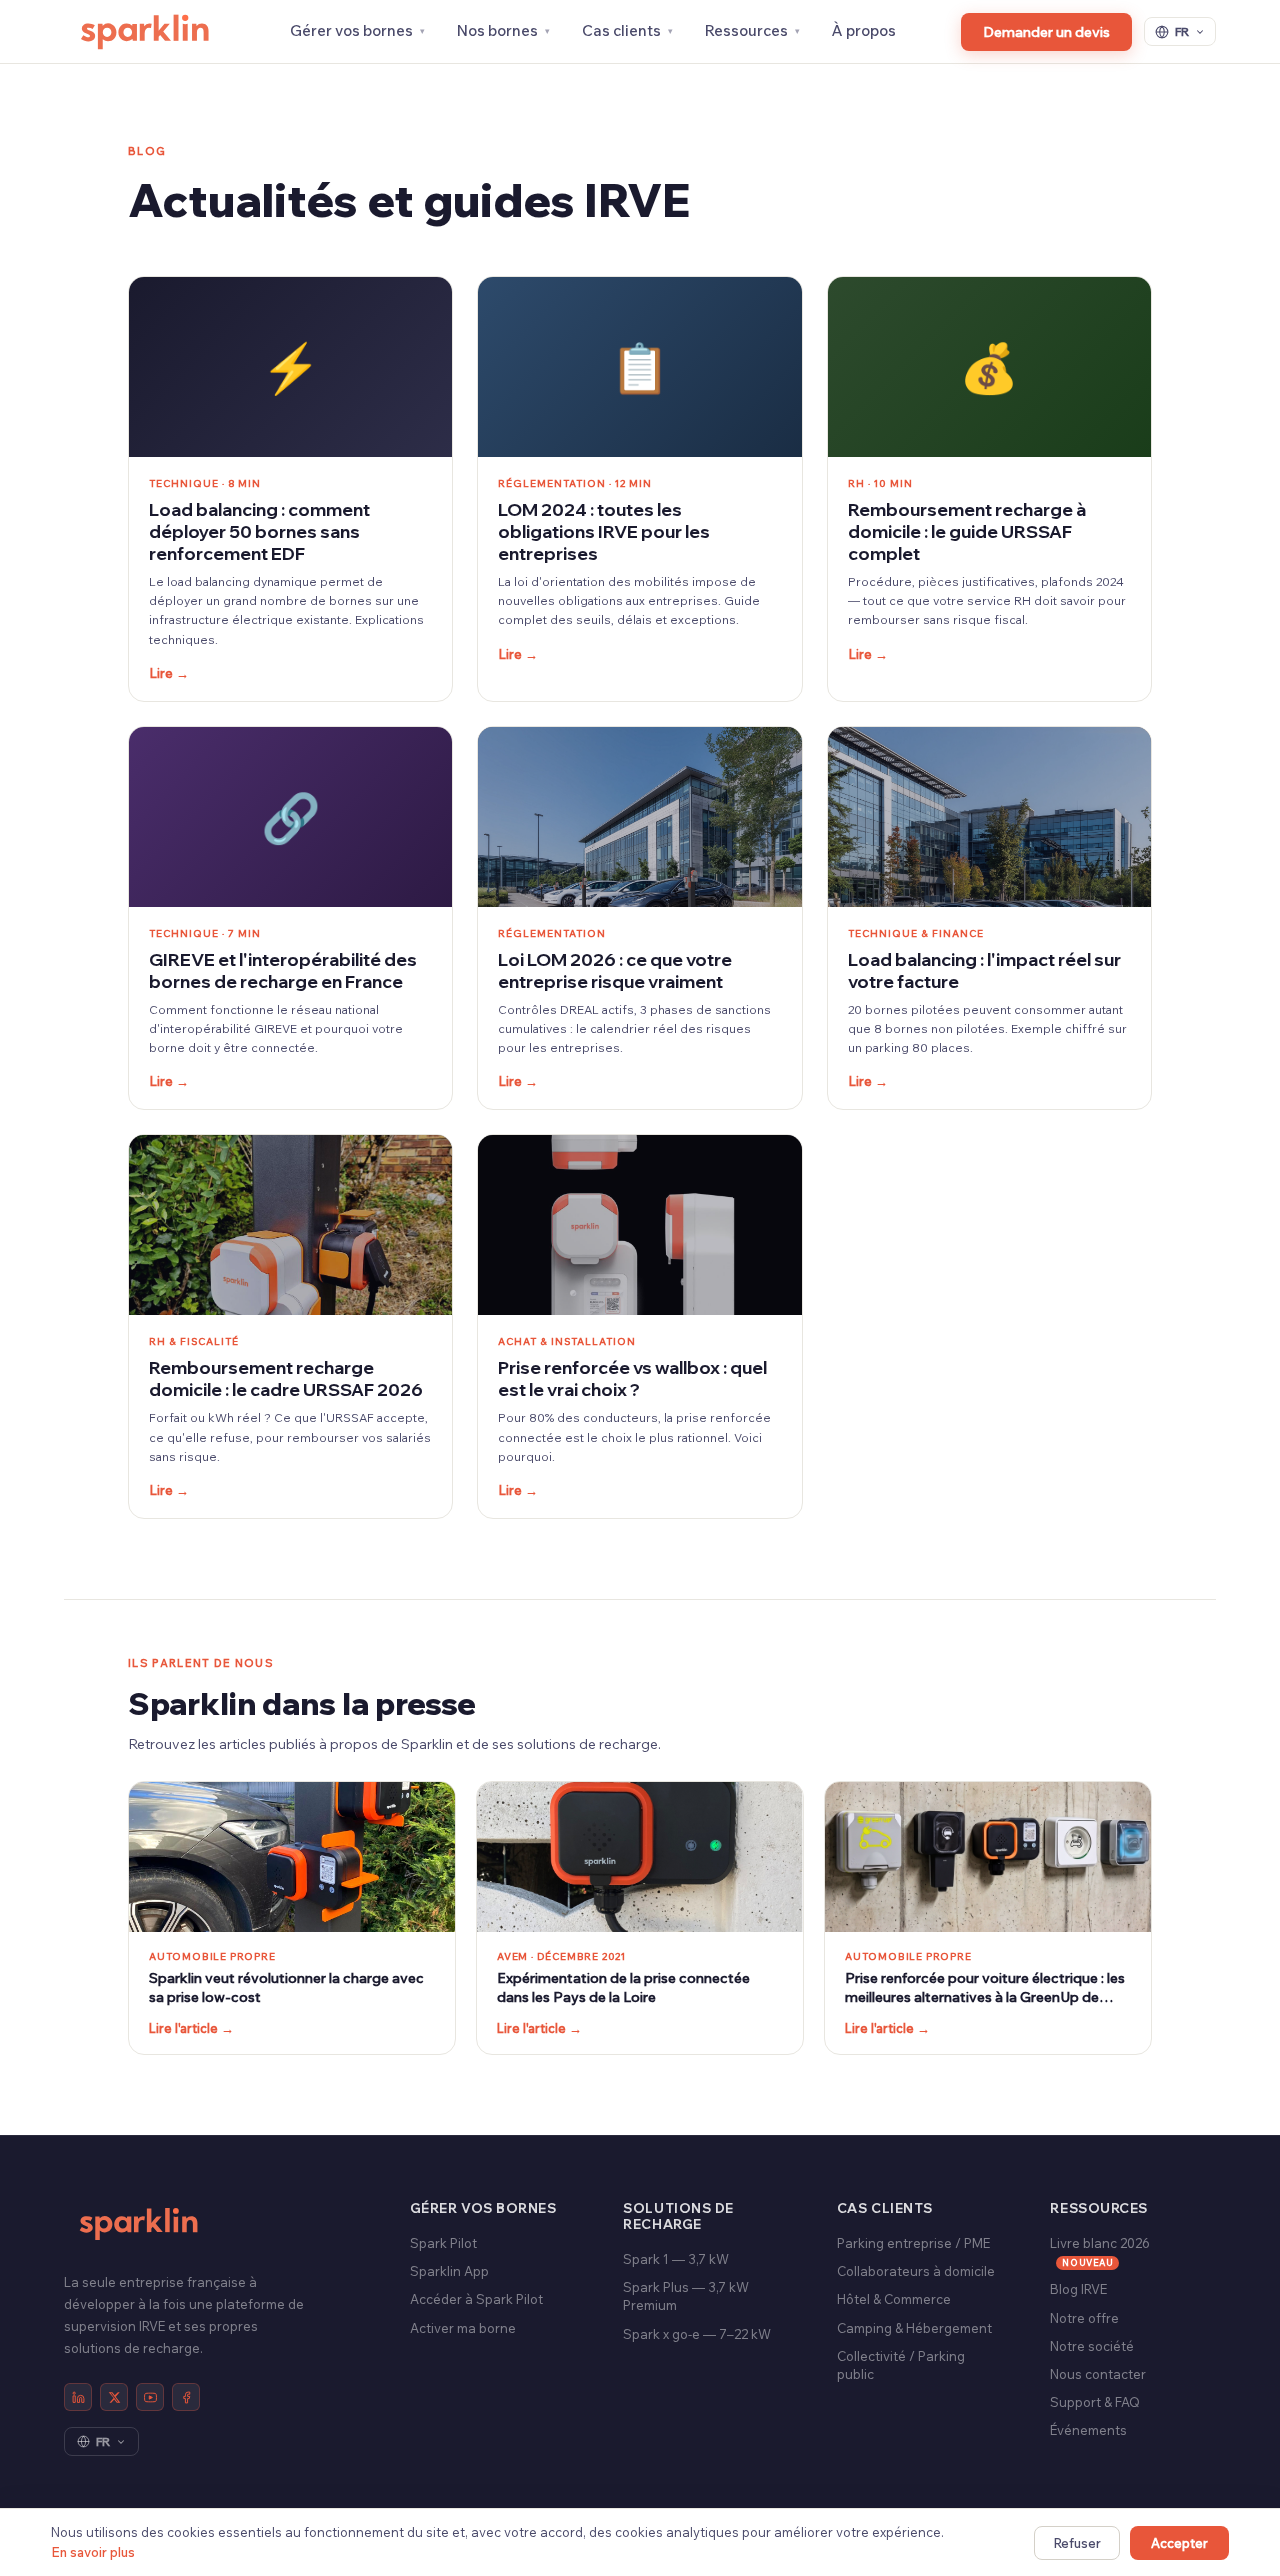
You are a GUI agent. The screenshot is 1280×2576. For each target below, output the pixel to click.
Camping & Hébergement (914, 2328)
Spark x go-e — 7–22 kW (697, 2334)
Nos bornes (497, 30)
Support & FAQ (1095, 2402)
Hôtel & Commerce (894, 2299)
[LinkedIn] (78, 2397)
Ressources (746, 30)
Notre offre (1084, 2318)
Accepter (1179, 2543)
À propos (864, 30)
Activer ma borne (463, 2328)
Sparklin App (449, 2271)
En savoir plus (93, 2552)
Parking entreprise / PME (913, 2243)
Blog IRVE (1078, 2289)
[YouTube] (150, 2397)
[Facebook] (186, 2397)
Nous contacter (1098, 2374)
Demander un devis (1046, 32)
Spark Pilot (443, 2243)
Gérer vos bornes (351, 30)
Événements (1088, 2430)
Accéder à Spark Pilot (476, 2299)
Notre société (1092, 2346)
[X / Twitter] (114, 2397)
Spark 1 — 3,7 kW (676, 2259)
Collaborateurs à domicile (916, 2271)
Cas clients (621, 30)
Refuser (1077, 2543)
